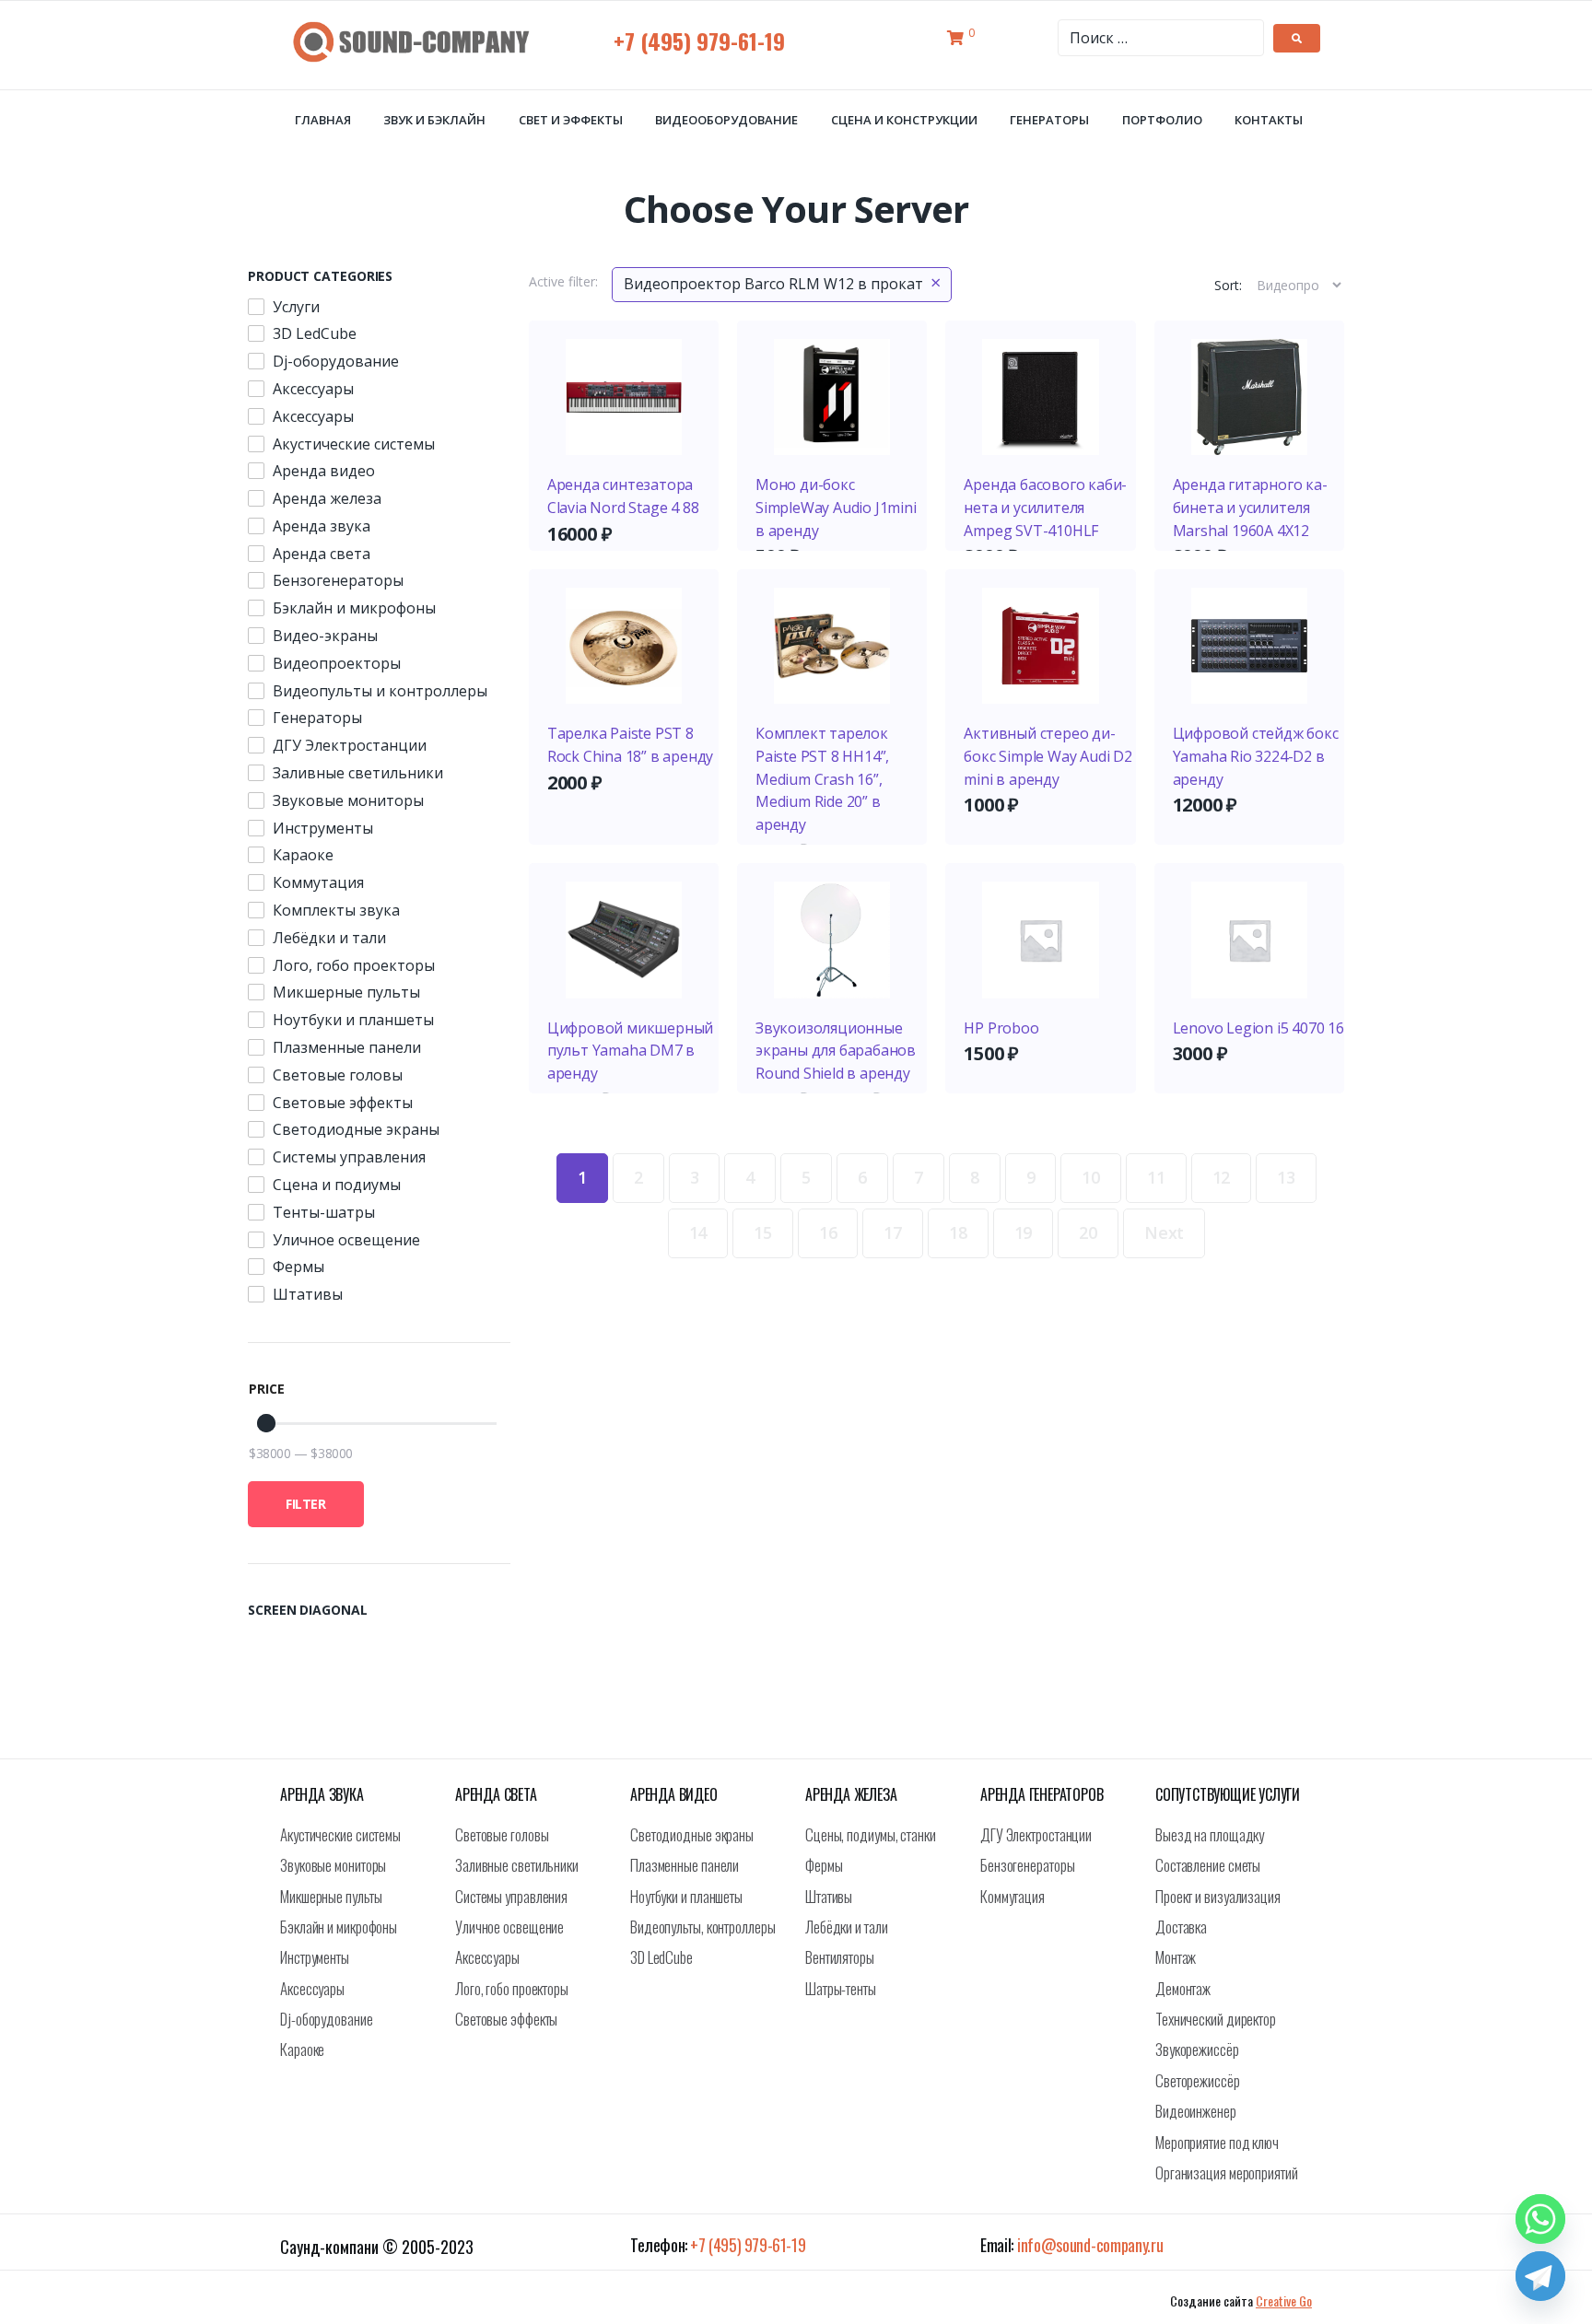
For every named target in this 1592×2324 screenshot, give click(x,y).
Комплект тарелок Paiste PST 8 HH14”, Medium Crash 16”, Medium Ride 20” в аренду (822, 779)
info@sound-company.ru (1090, 2245)
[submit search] (1297, 38)
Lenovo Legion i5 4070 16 (1258, 1028)
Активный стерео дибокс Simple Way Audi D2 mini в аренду (1048, 756)
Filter (306, 1504)
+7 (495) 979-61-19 (699, 41)
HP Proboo (1001, 1028)
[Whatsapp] (1540, 2219)
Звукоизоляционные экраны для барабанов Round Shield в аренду (836, 1051)
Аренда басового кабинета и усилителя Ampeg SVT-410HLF (1045, 508)
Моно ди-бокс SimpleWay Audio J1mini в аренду (836, 508)
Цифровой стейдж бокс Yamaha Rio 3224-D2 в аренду (1256, 756)
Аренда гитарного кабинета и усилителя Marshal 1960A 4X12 (1250, 508)
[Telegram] (1540, 2276)
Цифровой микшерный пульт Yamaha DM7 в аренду (630, 1051)
